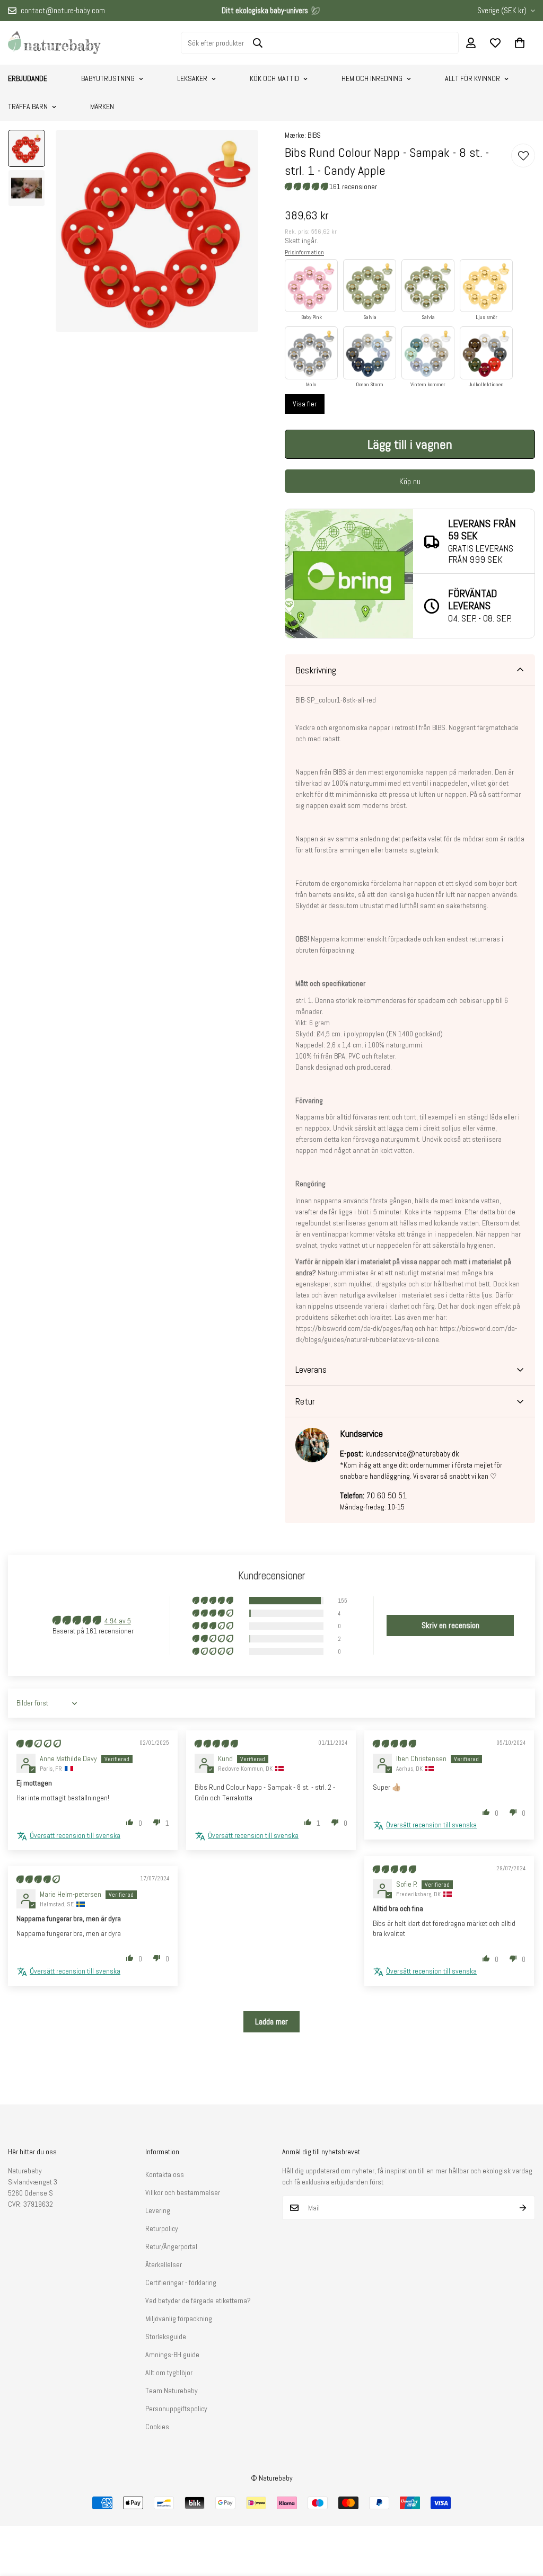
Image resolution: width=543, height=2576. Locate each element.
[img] (39, 1744)
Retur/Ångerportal (171, 2246)
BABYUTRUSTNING (108, 78)
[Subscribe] (523, 2208)
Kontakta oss (165, 2174)
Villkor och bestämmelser (183, 2192)
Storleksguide (166, 2337)
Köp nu (410, 481)
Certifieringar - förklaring (181, 2282)
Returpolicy (162, 2228)
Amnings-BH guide (172, 2355)
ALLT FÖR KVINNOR (472, 78)
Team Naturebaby (172, 2391)
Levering (158, 2210)
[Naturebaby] (54, 43)
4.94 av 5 (118, 1621)
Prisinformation (304, 252)
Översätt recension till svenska (75, 1835)
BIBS (314, 135)
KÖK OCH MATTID (274, 78)
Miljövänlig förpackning (179, 2319)
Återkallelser (164, 2264)
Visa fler (305, 404)
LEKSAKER (192, 78)
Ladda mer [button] (271, 2022)
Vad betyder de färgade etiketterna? (198, 2300)
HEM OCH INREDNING (372, 78)
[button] (520, 43)
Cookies (157, 2427)
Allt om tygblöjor (169, 2373)
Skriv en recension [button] (450, 1625)
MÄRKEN (102, 106)
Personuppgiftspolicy (176, 2409)
